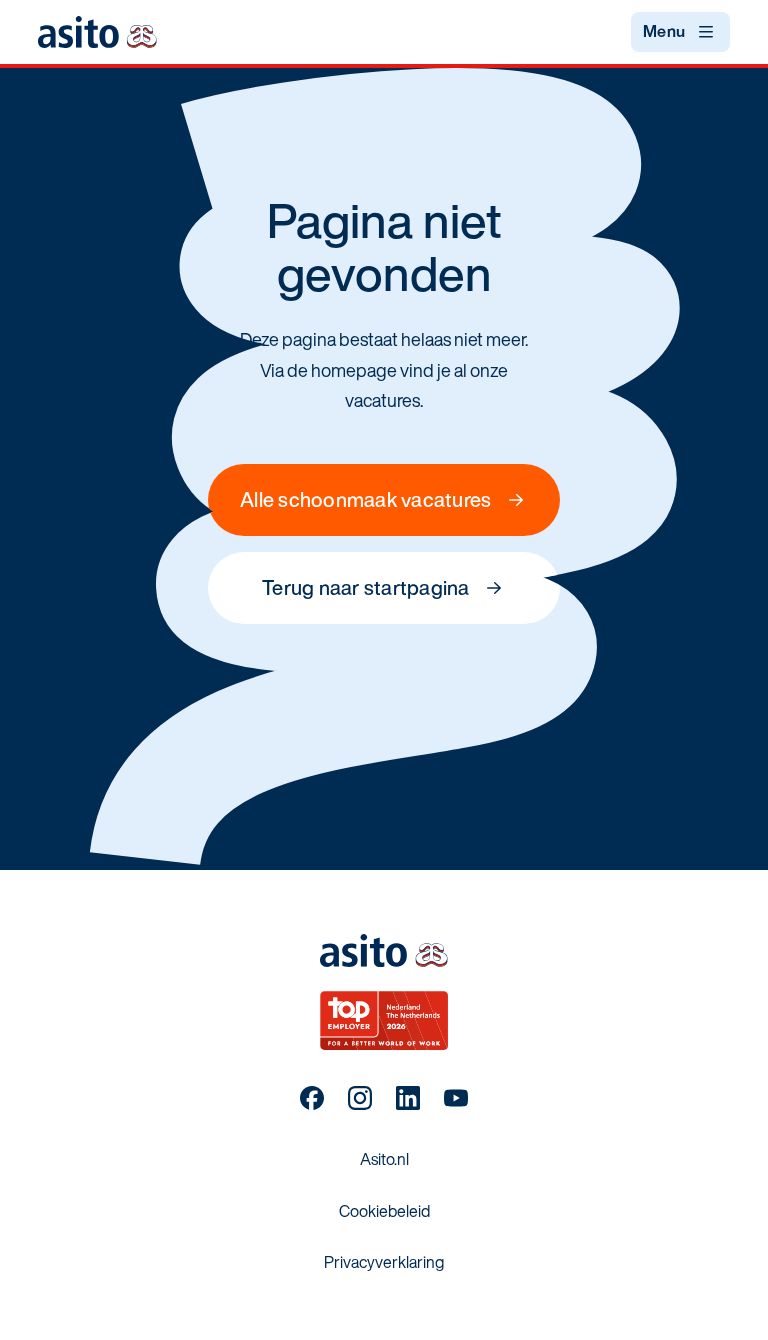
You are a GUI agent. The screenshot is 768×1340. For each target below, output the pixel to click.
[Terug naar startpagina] (97, 31)
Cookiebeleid (384, 1211)
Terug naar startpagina (366, 587)
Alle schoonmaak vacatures (365, 499)
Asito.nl (384, 1159)
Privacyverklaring (384, 1262)
